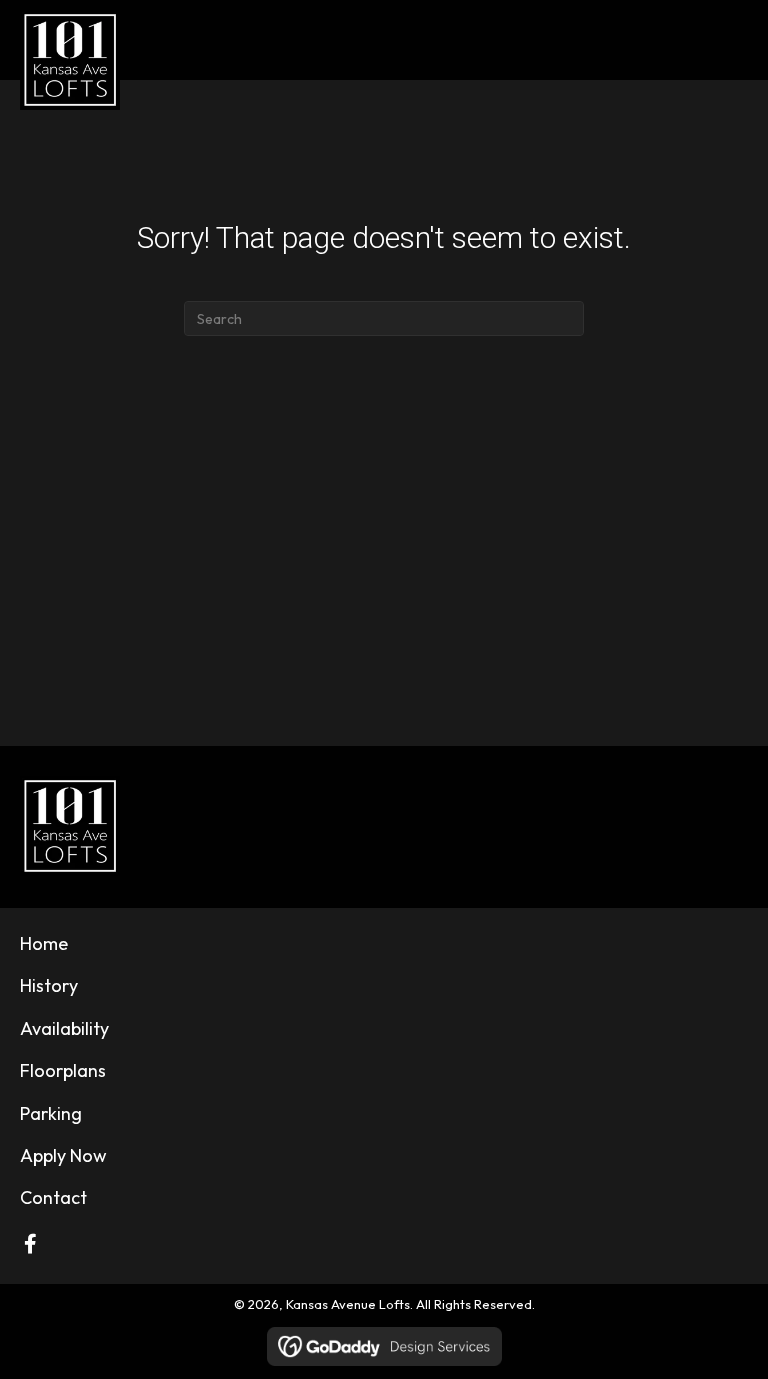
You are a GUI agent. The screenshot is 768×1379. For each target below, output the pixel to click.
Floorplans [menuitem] (63, 1070)
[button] (30, 1244)
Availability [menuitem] (64, 1028)
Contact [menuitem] (53, 1197)
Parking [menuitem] (51, 1113)
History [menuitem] (49, 985)
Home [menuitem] (44, 943)
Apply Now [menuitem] (63, 1155)
